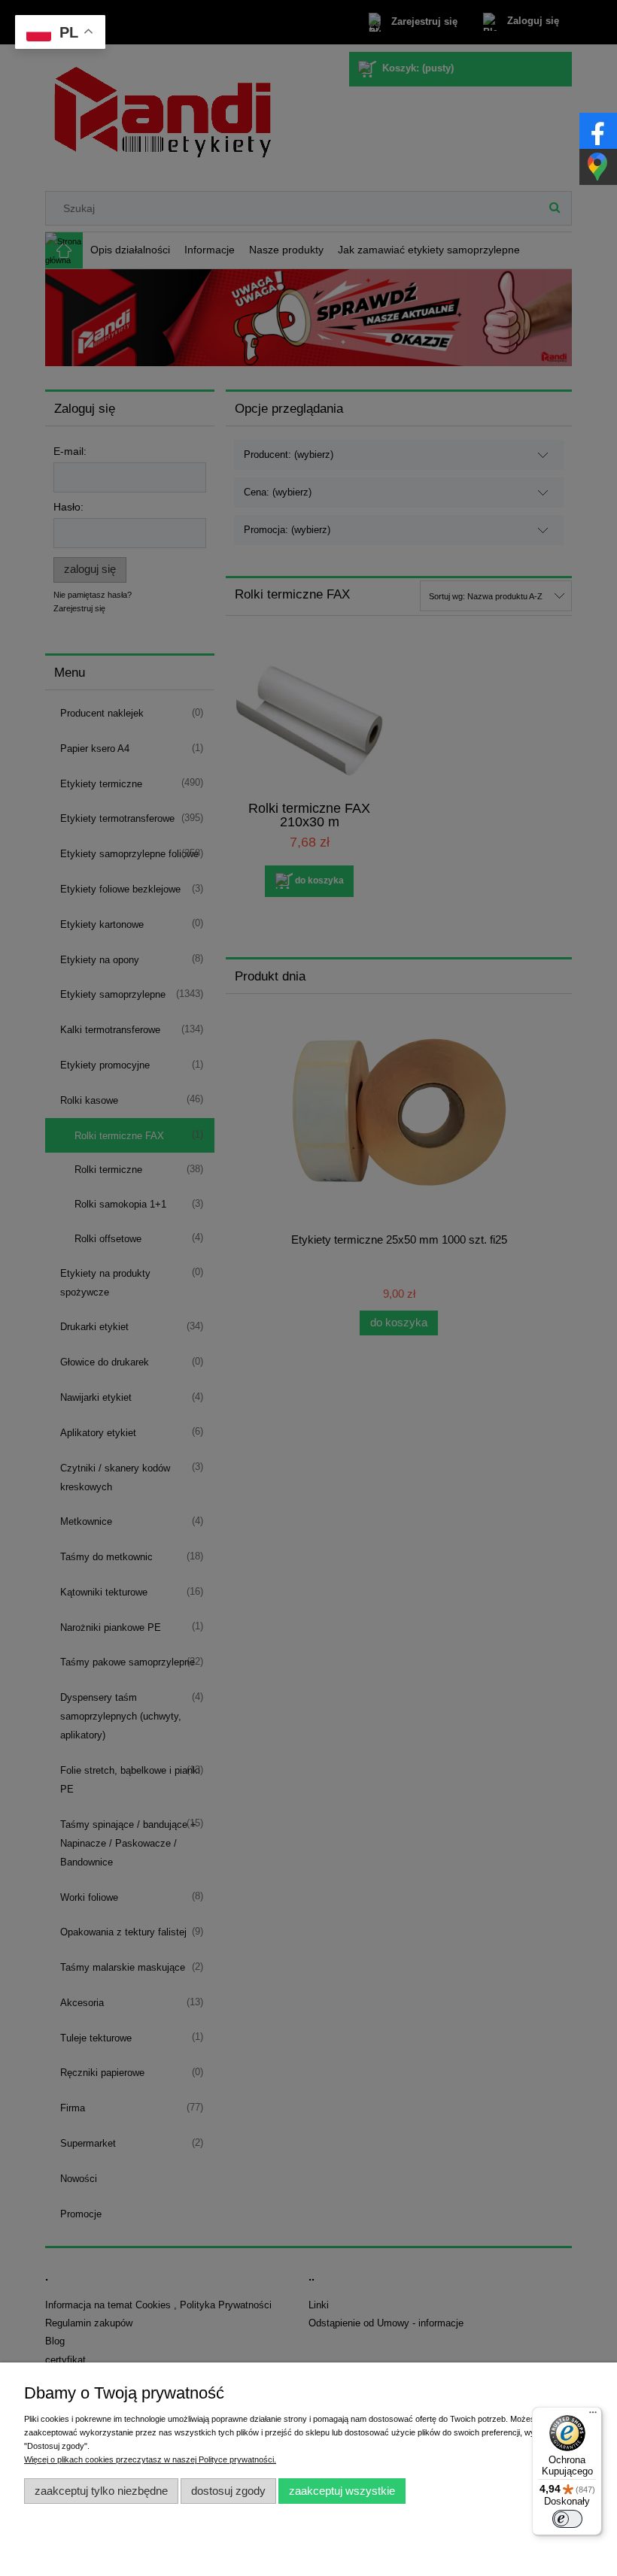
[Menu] (593, 2416)
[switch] (567, 2519)
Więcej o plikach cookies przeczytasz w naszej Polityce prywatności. (150, 2459)
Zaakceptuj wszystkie (342, 2491)
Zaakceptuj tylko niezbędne (101, 2491)
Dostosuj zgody (228, 2491)
